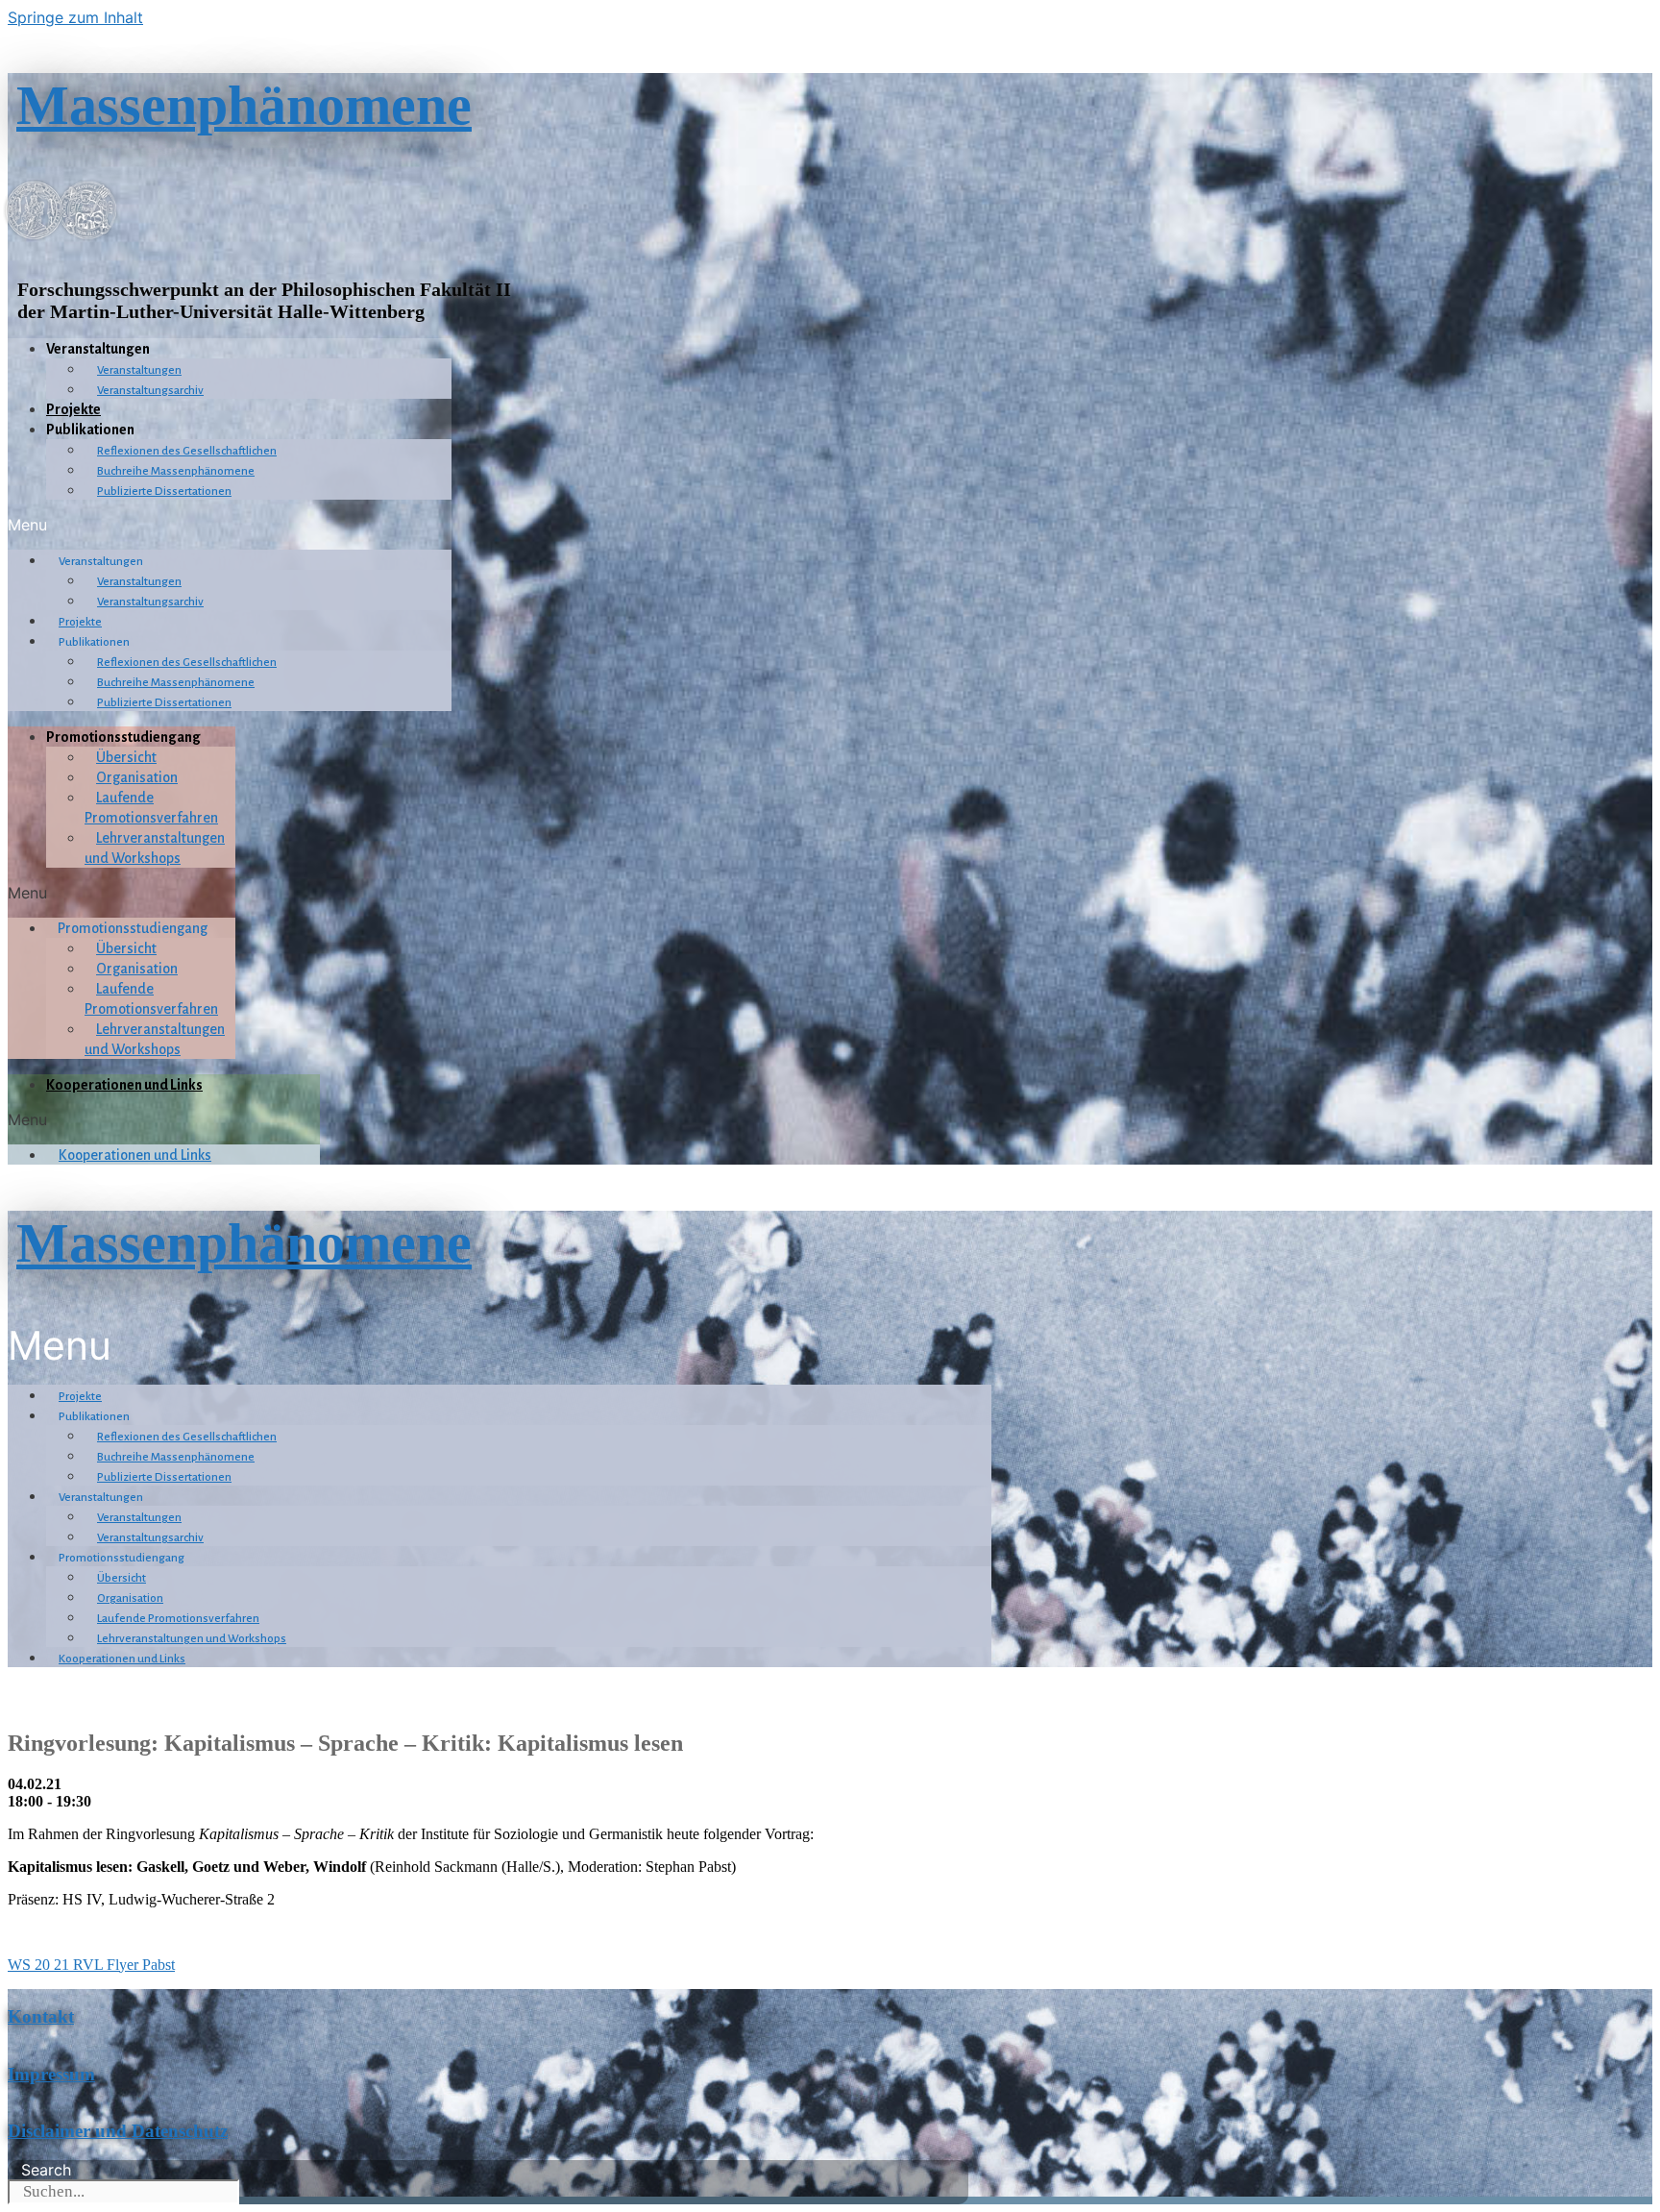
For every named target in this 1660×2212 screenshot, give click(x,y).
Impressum (51, 2074)
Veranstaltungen (139, 370)
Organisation (137, 777)
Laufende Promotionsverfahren (178, 1619)
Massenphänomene (244, 105)
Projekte (73, 409)
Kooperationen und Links (124, 1085)
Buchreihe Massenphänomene (176, 471)
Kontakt (41, 2016)
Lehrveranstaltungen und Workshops (192, 1639)
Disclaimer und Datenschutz (118, 2131)
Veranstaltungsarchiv (150, 391)
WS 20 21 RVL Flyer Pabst (91, 1965)
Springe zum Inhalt (75, 17)
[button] (230, 525)
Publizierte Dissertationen (164, 492)
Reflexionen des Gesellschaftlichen (187, 451)
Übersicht (126, 757)
